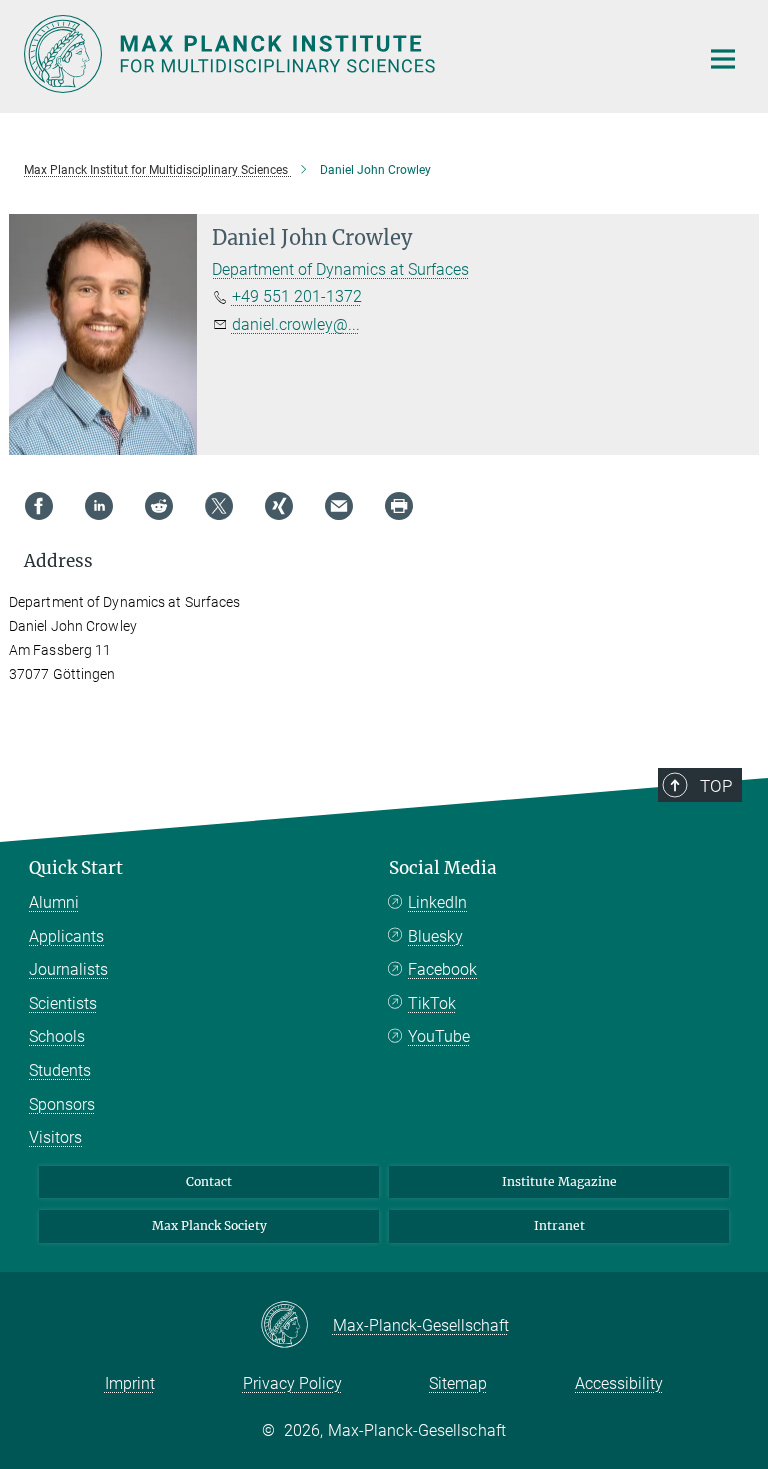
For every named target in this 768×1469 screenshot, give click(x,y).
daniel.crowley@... (296, 324)
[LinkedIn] (99, 506)
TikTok (432, 1003)
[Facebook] (39, 506)
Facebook (442, 969)
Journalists (68, 969)
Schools (57, 1036)
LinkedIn (437, 902)
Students (60, 1070)
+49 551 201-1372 (297, 296)
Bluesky (435, 936)
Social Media (443, 868)
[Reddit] (159, 506)
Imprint (130, 1383)
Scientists (63, 1003)
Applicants (66, 936)
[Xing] (279, 506)
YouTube (439, 1036)
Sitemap (458, 1383)
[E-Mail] (339, 506)
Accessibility (619, 1383)
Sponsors (62, 1104)
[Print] (399, 506)
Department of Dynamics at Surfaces (340, 269)
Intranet (559, 1225)
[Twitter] (219, 506)
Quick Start (76, 868)
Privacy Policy (292, 1383)
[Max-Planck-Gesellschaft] (296, 1326)
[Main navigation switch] (723, 59)
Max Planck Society (209, 1225)
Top (716, 786)
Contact (209, 1181)
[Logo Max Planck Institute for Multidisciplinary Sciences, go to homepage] (349, 54)
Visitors (55, 1137)
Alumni (54, 902)
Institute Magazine (559, 1181)
